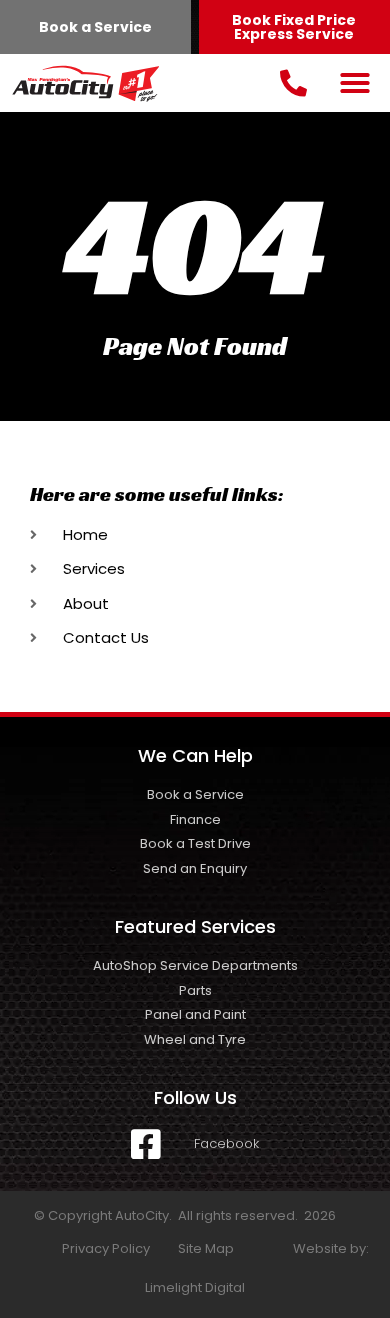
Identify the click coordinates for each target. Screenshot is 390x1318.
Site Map (206, 1248)
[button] (355, 83)
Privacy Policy (106, 1248)
